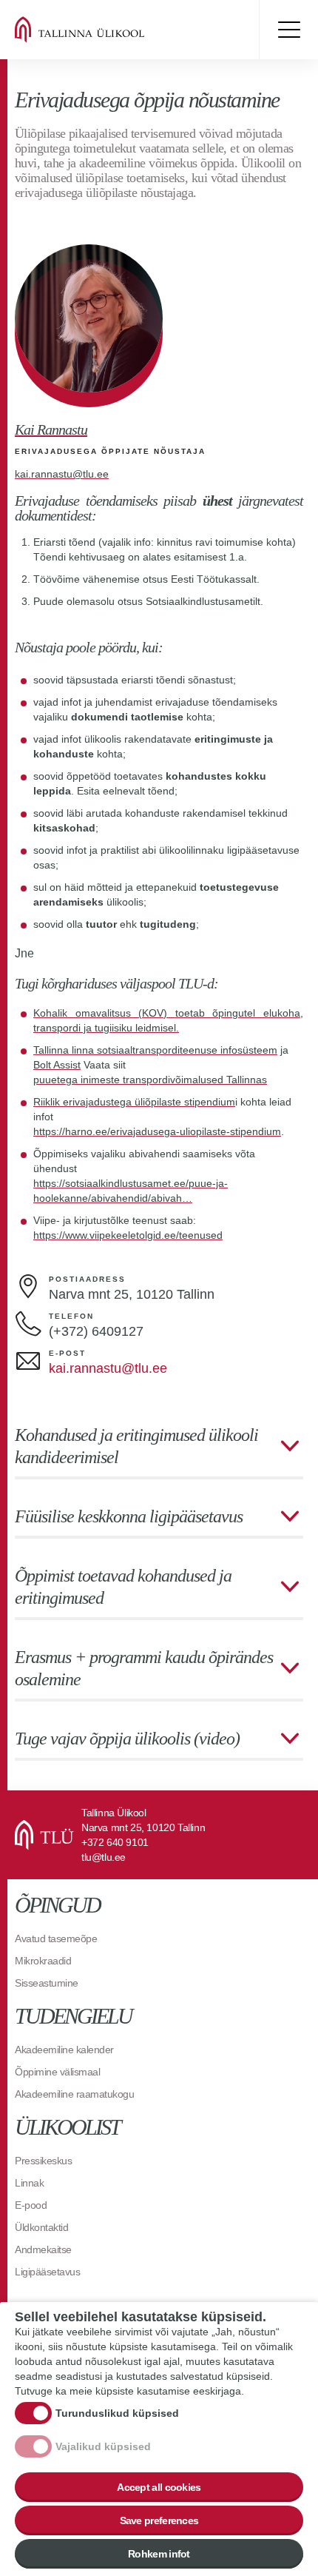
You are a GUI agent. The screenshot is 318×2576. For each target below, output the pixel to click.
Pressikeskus (43, 2161)
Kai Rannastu (51, 429)
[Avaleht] (104, 30)
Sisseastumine (47, 1983)
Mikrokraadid (43, 1961)
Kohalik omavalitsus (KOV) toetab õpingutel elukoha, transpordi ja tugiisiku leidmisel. (168, 1020)
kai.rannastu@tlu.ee (62, 474)
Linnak (29, 2183)
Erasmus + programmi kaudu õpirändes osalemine (144, 1668)
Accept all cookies (159, 2487)
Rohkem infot (159, 2554)
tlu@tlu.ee (104, 1857)
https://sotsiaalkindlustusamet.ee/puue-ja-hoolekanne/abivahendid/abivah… (131, 1191)
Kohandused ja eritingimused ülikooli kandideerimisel (136, 1446)
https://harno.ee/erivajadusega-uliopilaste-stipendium (157, 1131)
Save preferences (159, 2520)
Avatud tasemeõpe (56, 1938)
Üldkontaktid (41, 2227)
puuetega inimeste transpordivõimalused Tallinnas (150, 1080)
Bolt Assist (57, 1065)
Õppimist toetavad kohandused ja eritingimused (123, 1587)
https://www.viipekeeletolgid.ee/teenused (128, 1235)
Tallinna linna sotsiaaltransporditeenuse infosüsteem (155, 1050)
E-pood (31, 2205)
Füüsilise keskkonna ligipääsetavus (129, 1516)
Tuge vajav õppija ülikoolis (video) (127, 1739)
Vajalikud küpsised (103, 2446)
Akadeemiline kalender (64, 2050)
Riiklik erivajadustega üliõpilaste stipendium (134, 1102)
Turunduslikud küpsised (117, 2413)
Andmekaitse (43, 2249)
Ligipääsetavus (47, 2272)
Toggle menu (288, 30)
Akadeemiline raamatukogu (74, 2094)
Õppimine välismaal (57, 2072)
